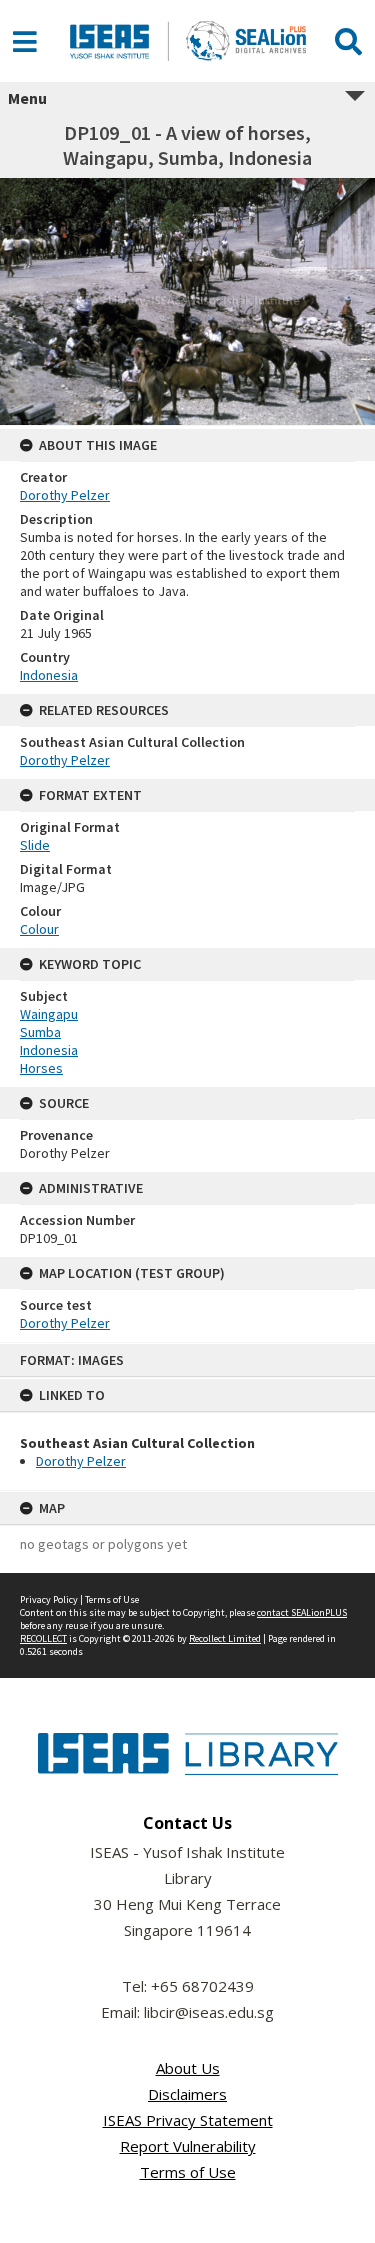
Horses (41, 1068)
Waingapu (49, 1014)
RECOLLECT (43, 1638)
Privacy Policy (49, 1599)
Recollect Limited (225, 1638)
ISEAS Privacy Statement (188, 2120)
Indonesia (49, 675)
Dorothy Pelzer (81, 1461)
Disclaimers (187, 2094)
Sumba (40, 1032)
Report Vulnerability (188, 2146)
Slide (35, 845)
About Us (188, 2068)
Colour (39, 929)
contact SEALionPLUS (302, 1612)
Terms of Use (112, 1599)
